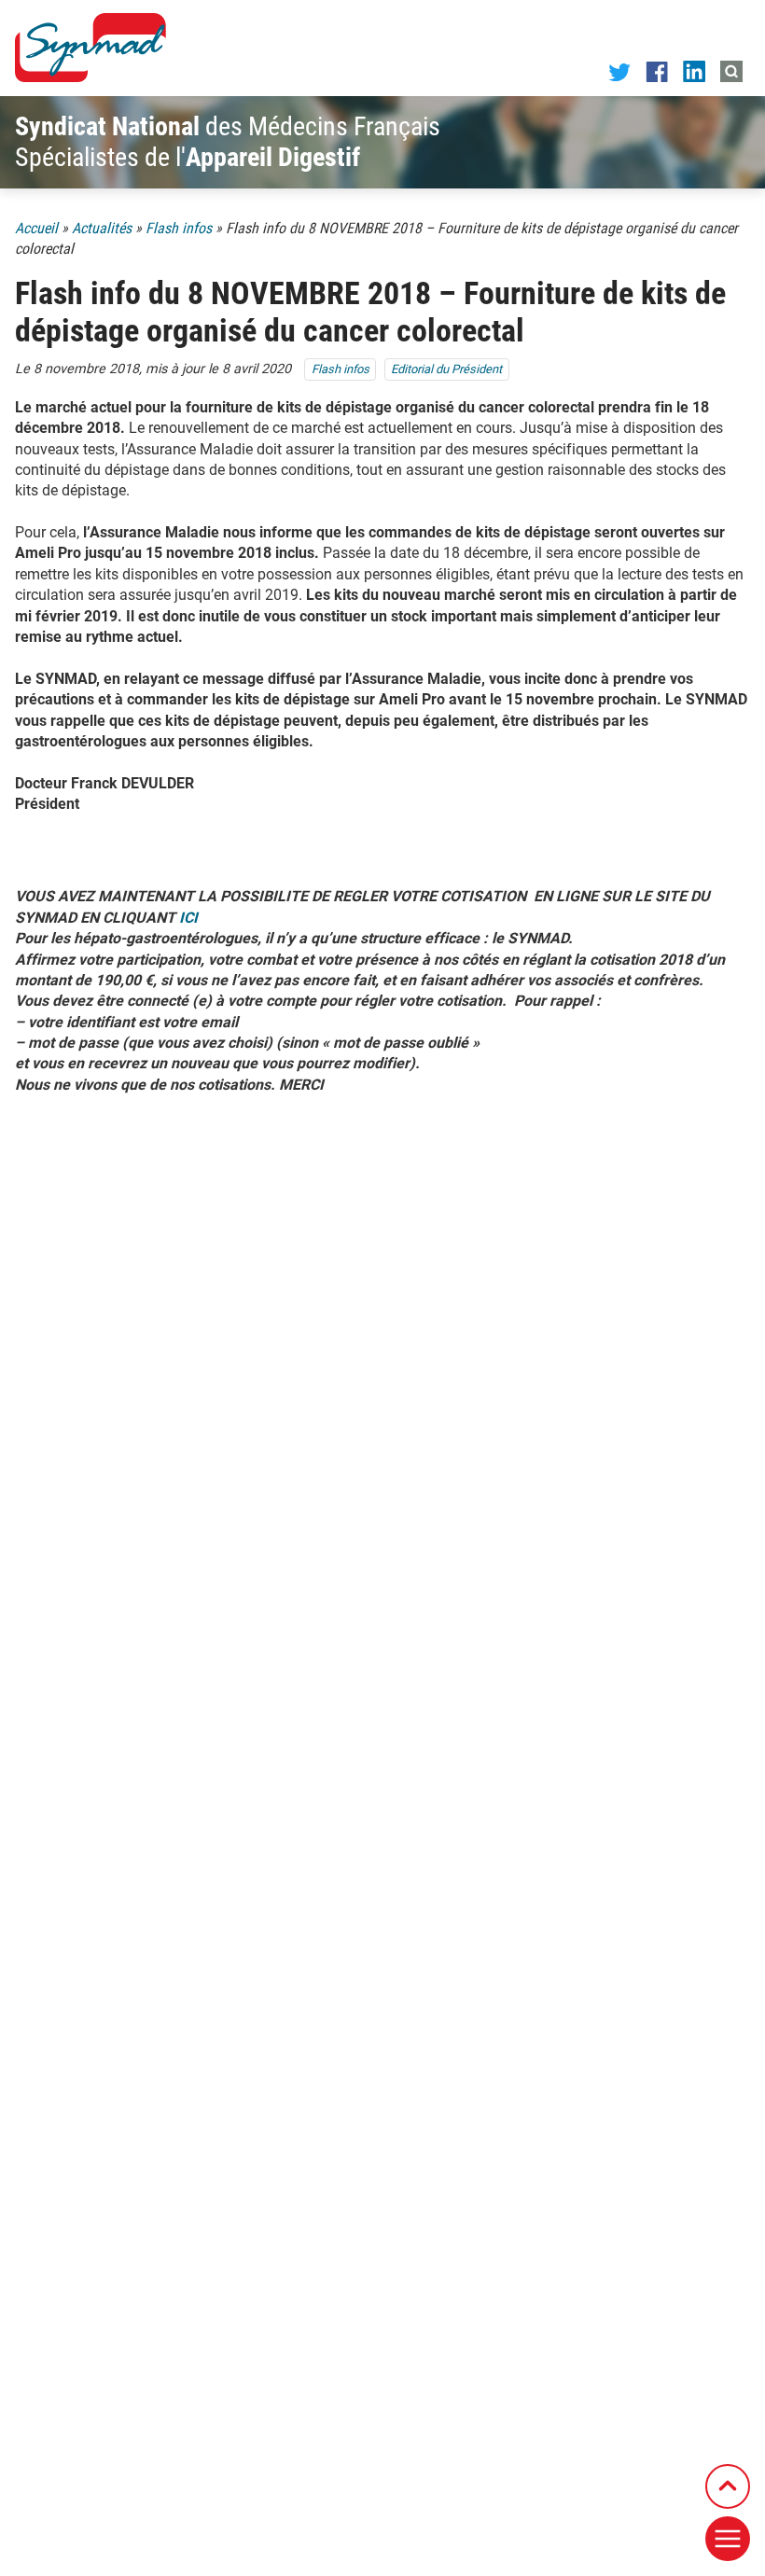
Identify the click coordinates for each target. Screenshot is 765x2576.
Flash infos (179, 228)
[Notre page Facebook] (657, 70)
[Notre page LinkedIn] (694, 70)
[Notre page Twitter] (619, 71)
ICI (190, 918)
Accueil (36, 228)
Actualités (102, 228)
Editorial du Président (446, 369)
